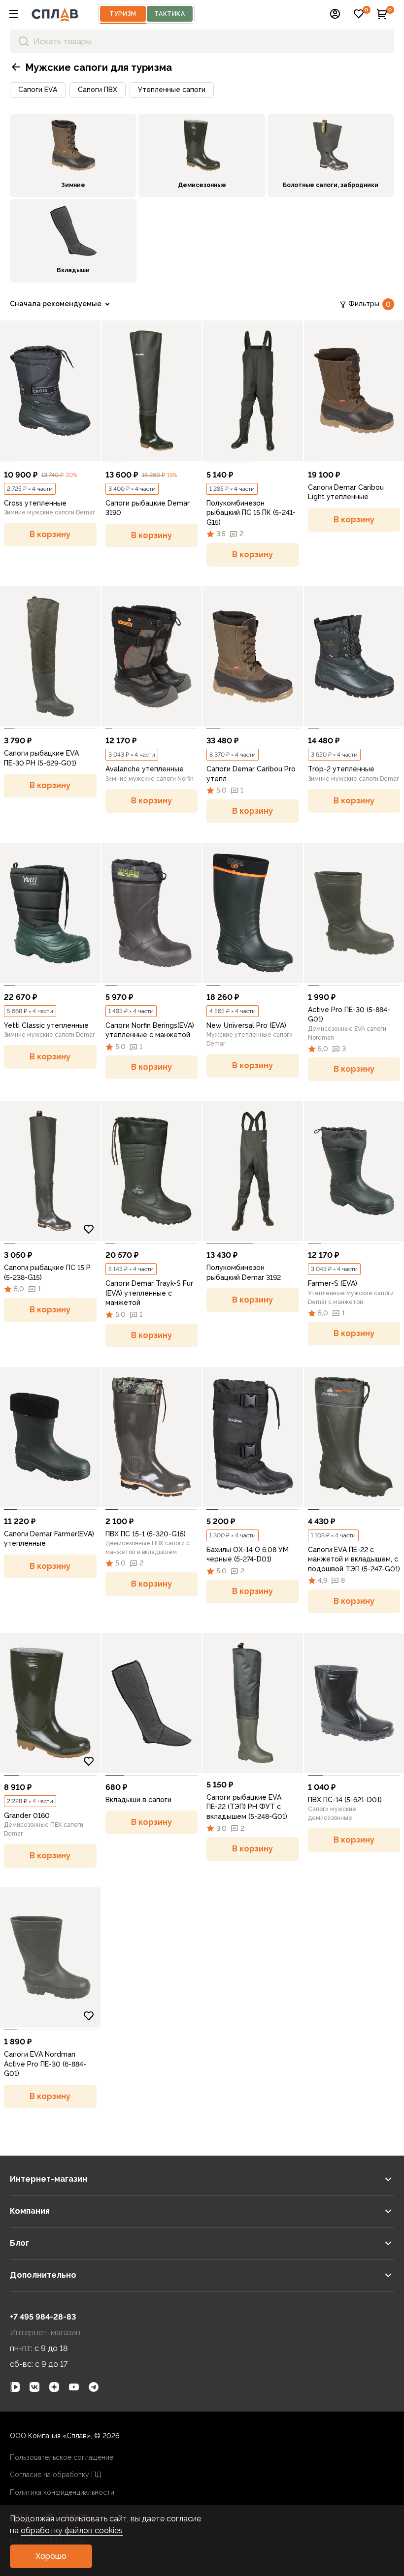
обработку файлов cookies (72, 2530)
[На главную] (55, 14)
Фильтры (370, 304)
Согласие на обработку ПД (56, 2475)
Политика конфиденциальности (62, 2492)
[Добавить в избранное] (89, 449)
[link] (50, 391)
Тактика (169, 14)
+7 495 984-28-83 (43, 2317)
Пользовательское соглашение (62, 2457)
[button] (14, 14)
